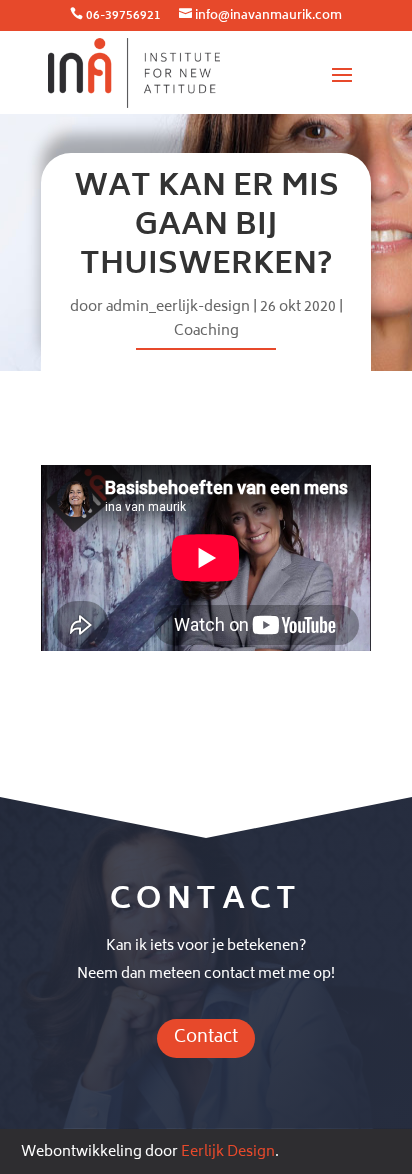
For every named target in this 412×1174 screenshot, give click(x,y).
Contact (206, 1038)
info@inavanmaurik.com (268, 16)
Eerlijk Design (228, 1152)
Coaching (206, 331)
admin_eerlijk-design (178, 307)
